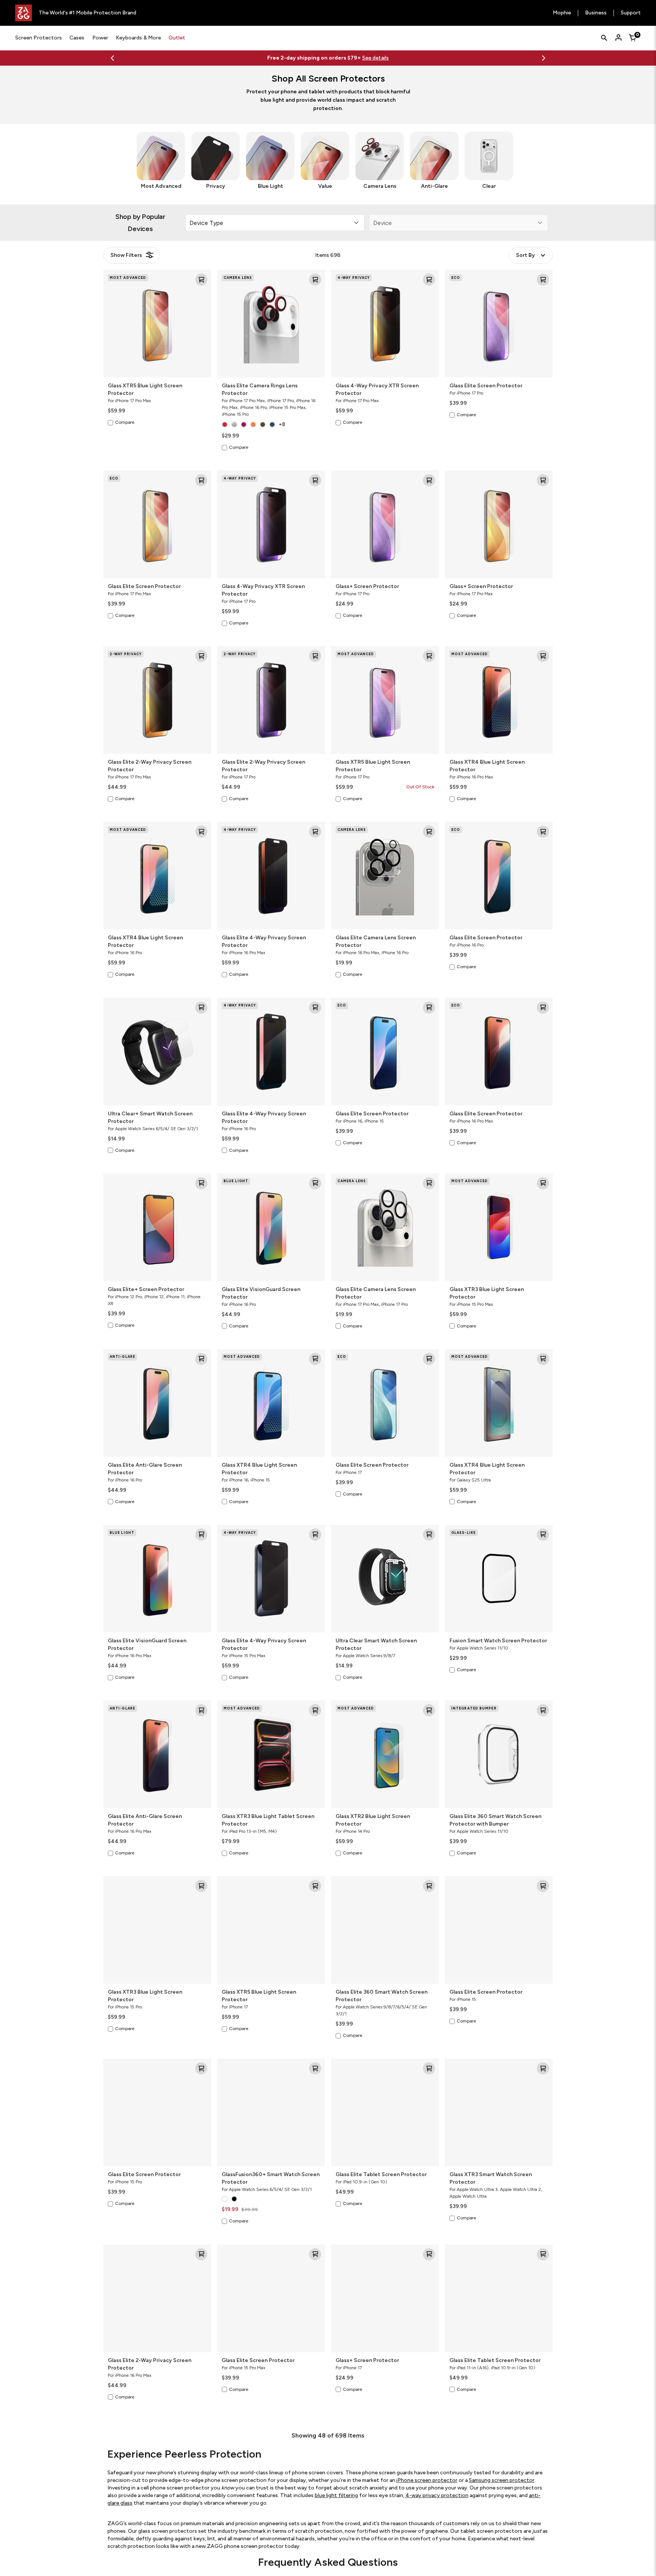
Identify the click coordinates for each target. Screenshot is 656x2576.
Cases (77, 38)
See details (325, 58)
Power (100, 38)
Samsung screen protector (502, 2480)
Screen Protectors (39, 38)
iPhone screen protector (427, 2480)
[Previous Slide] (112, 58)
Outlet (177, 38)
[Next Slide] (544, 58)
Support (631, 13)
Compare (125, 422)
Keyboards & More (138, 38)
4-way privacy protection (437, 2495)
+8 (282, 424)
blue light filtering (336, 2495)
